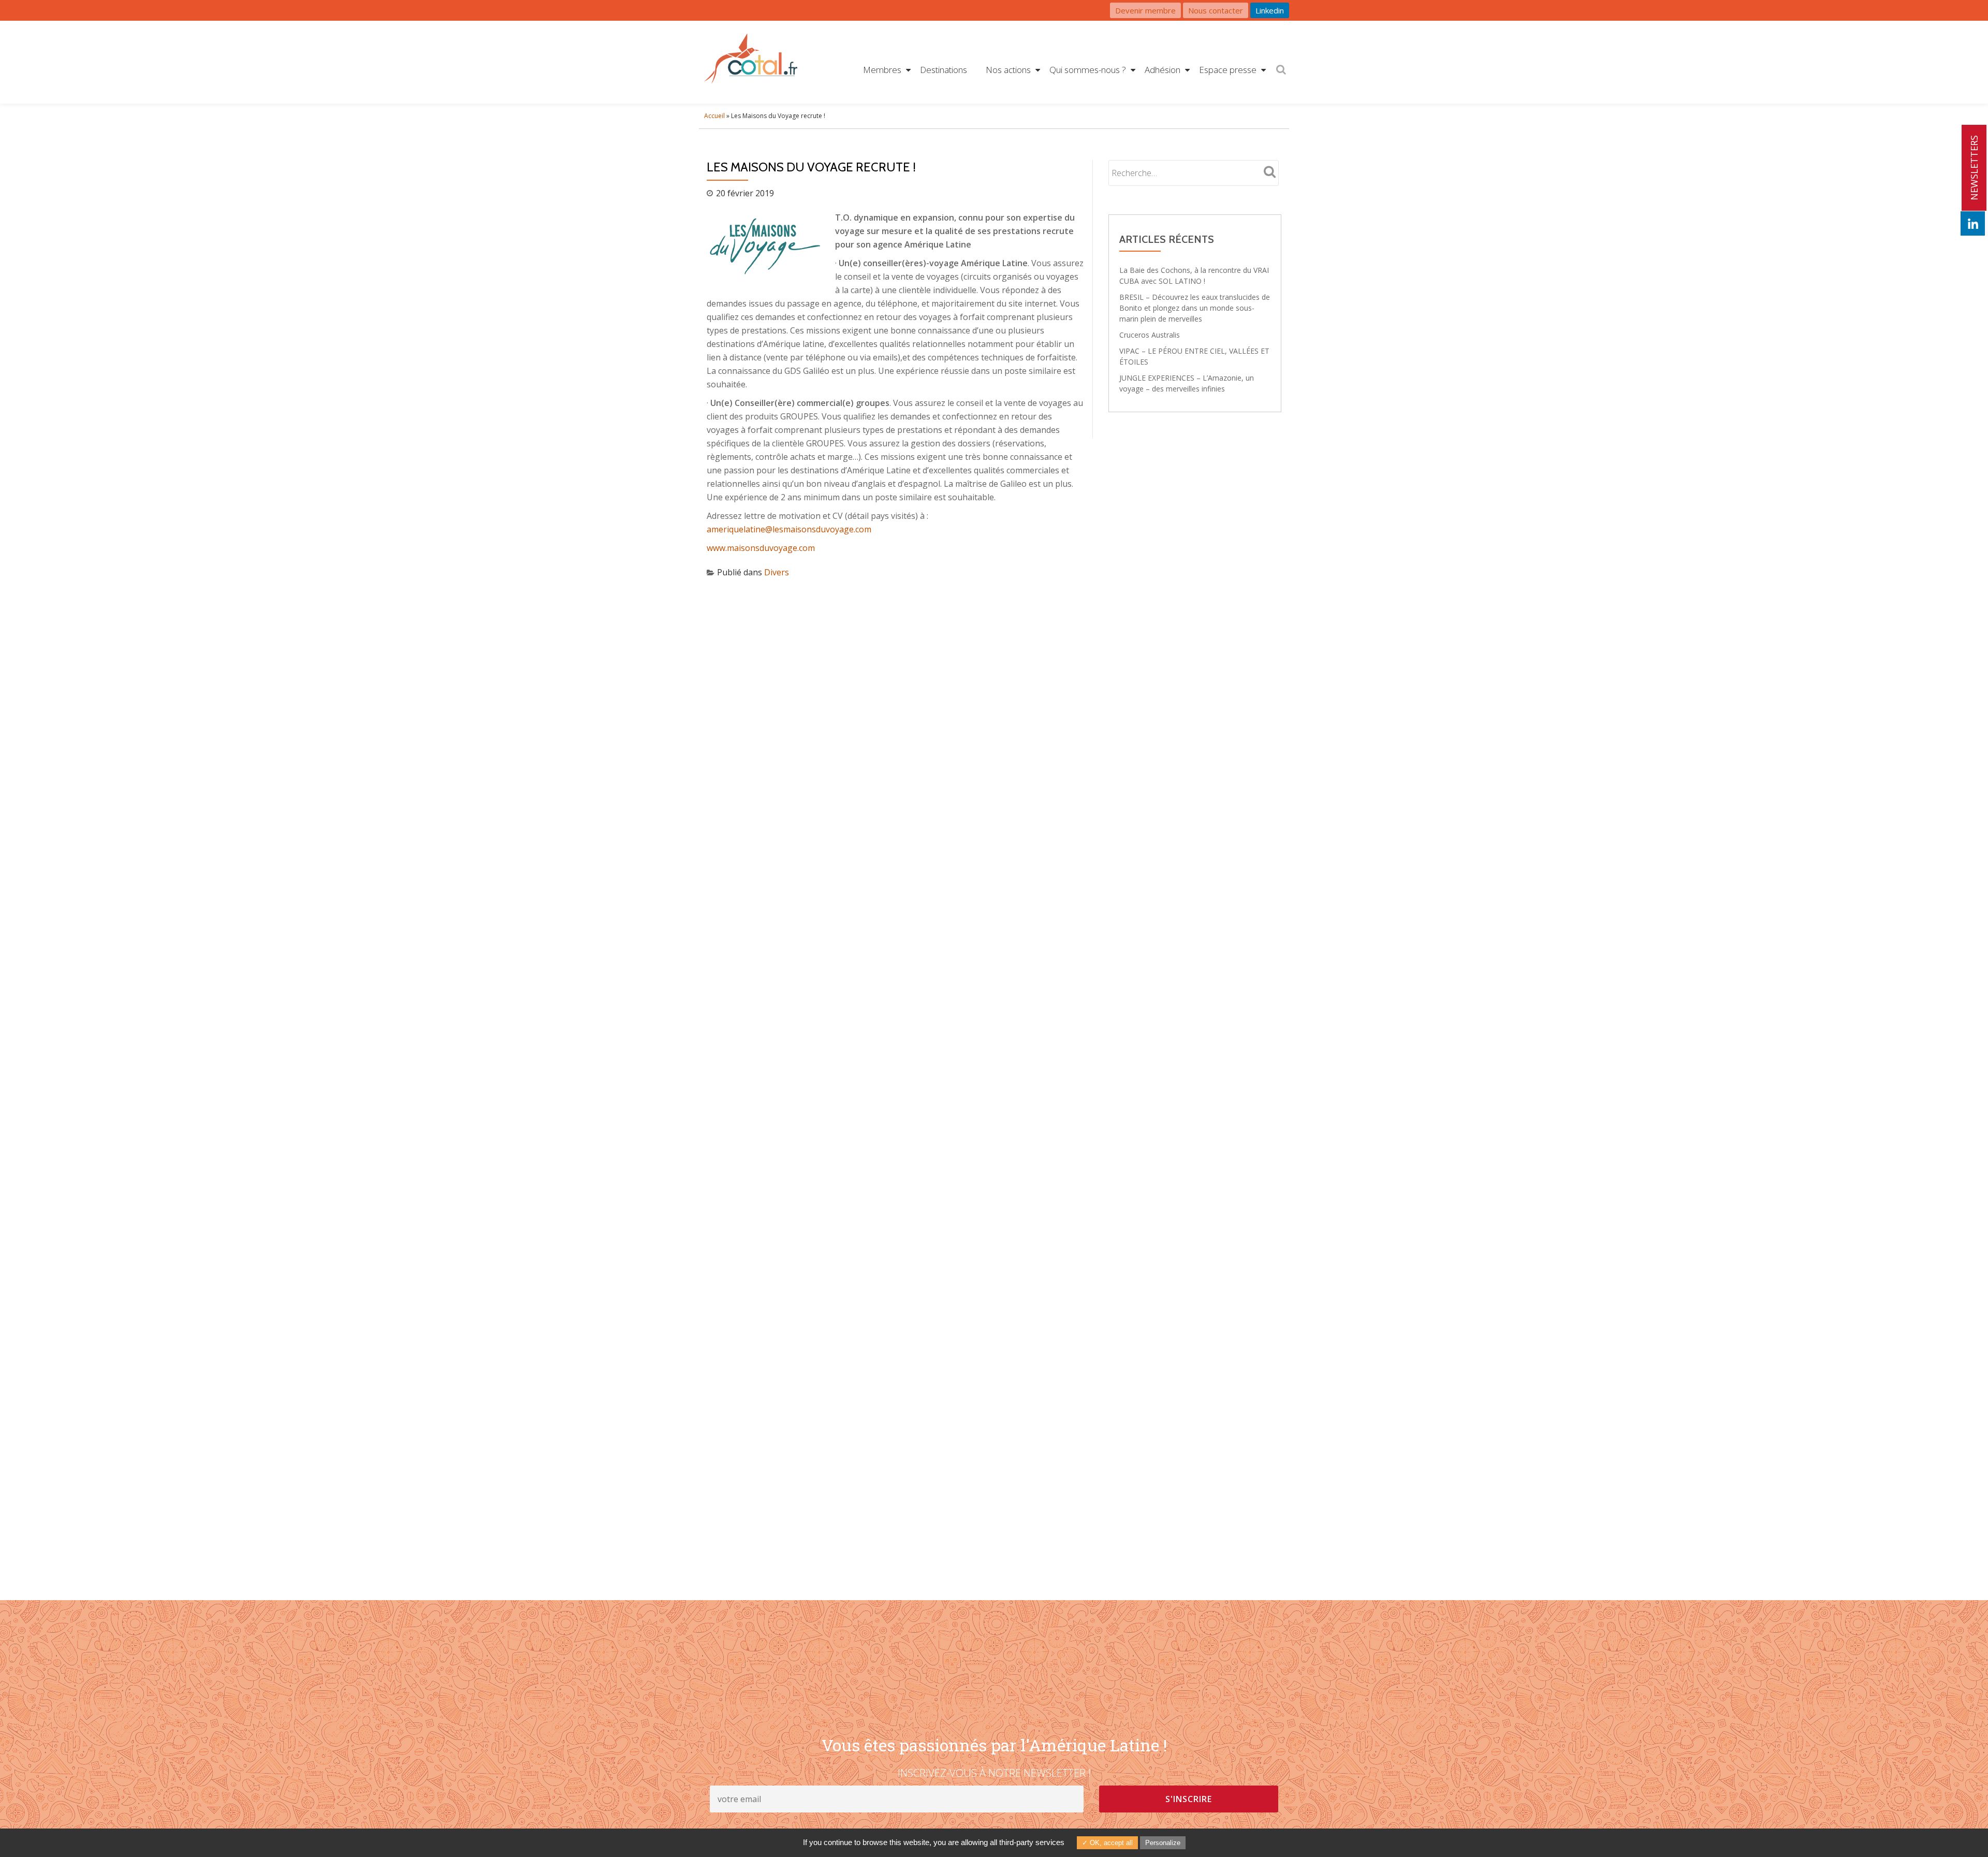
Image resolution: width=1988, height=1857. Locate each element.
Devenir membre (1145, 10)
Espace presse (1228, 70)
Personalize (1163, 1843)
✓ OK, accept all (1107, 1843)
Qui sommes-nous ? (1088, 70)
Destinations (944, 70)
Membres (882, 70)
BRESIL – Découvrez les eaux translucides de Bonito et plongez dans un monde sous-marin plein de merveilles (1195, 308)
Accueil (714, 116)
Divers (777, 572)
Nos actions (1008, 70)
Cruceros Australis (1150, 335)
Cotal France (751, 62)
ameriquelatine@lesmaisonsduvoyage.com (789, 529)
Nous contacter (1216, 10)
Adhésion (1163, 70)
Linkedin (1270, 10)
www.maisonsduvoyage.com (761, 548)
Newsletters (1974, 168)
